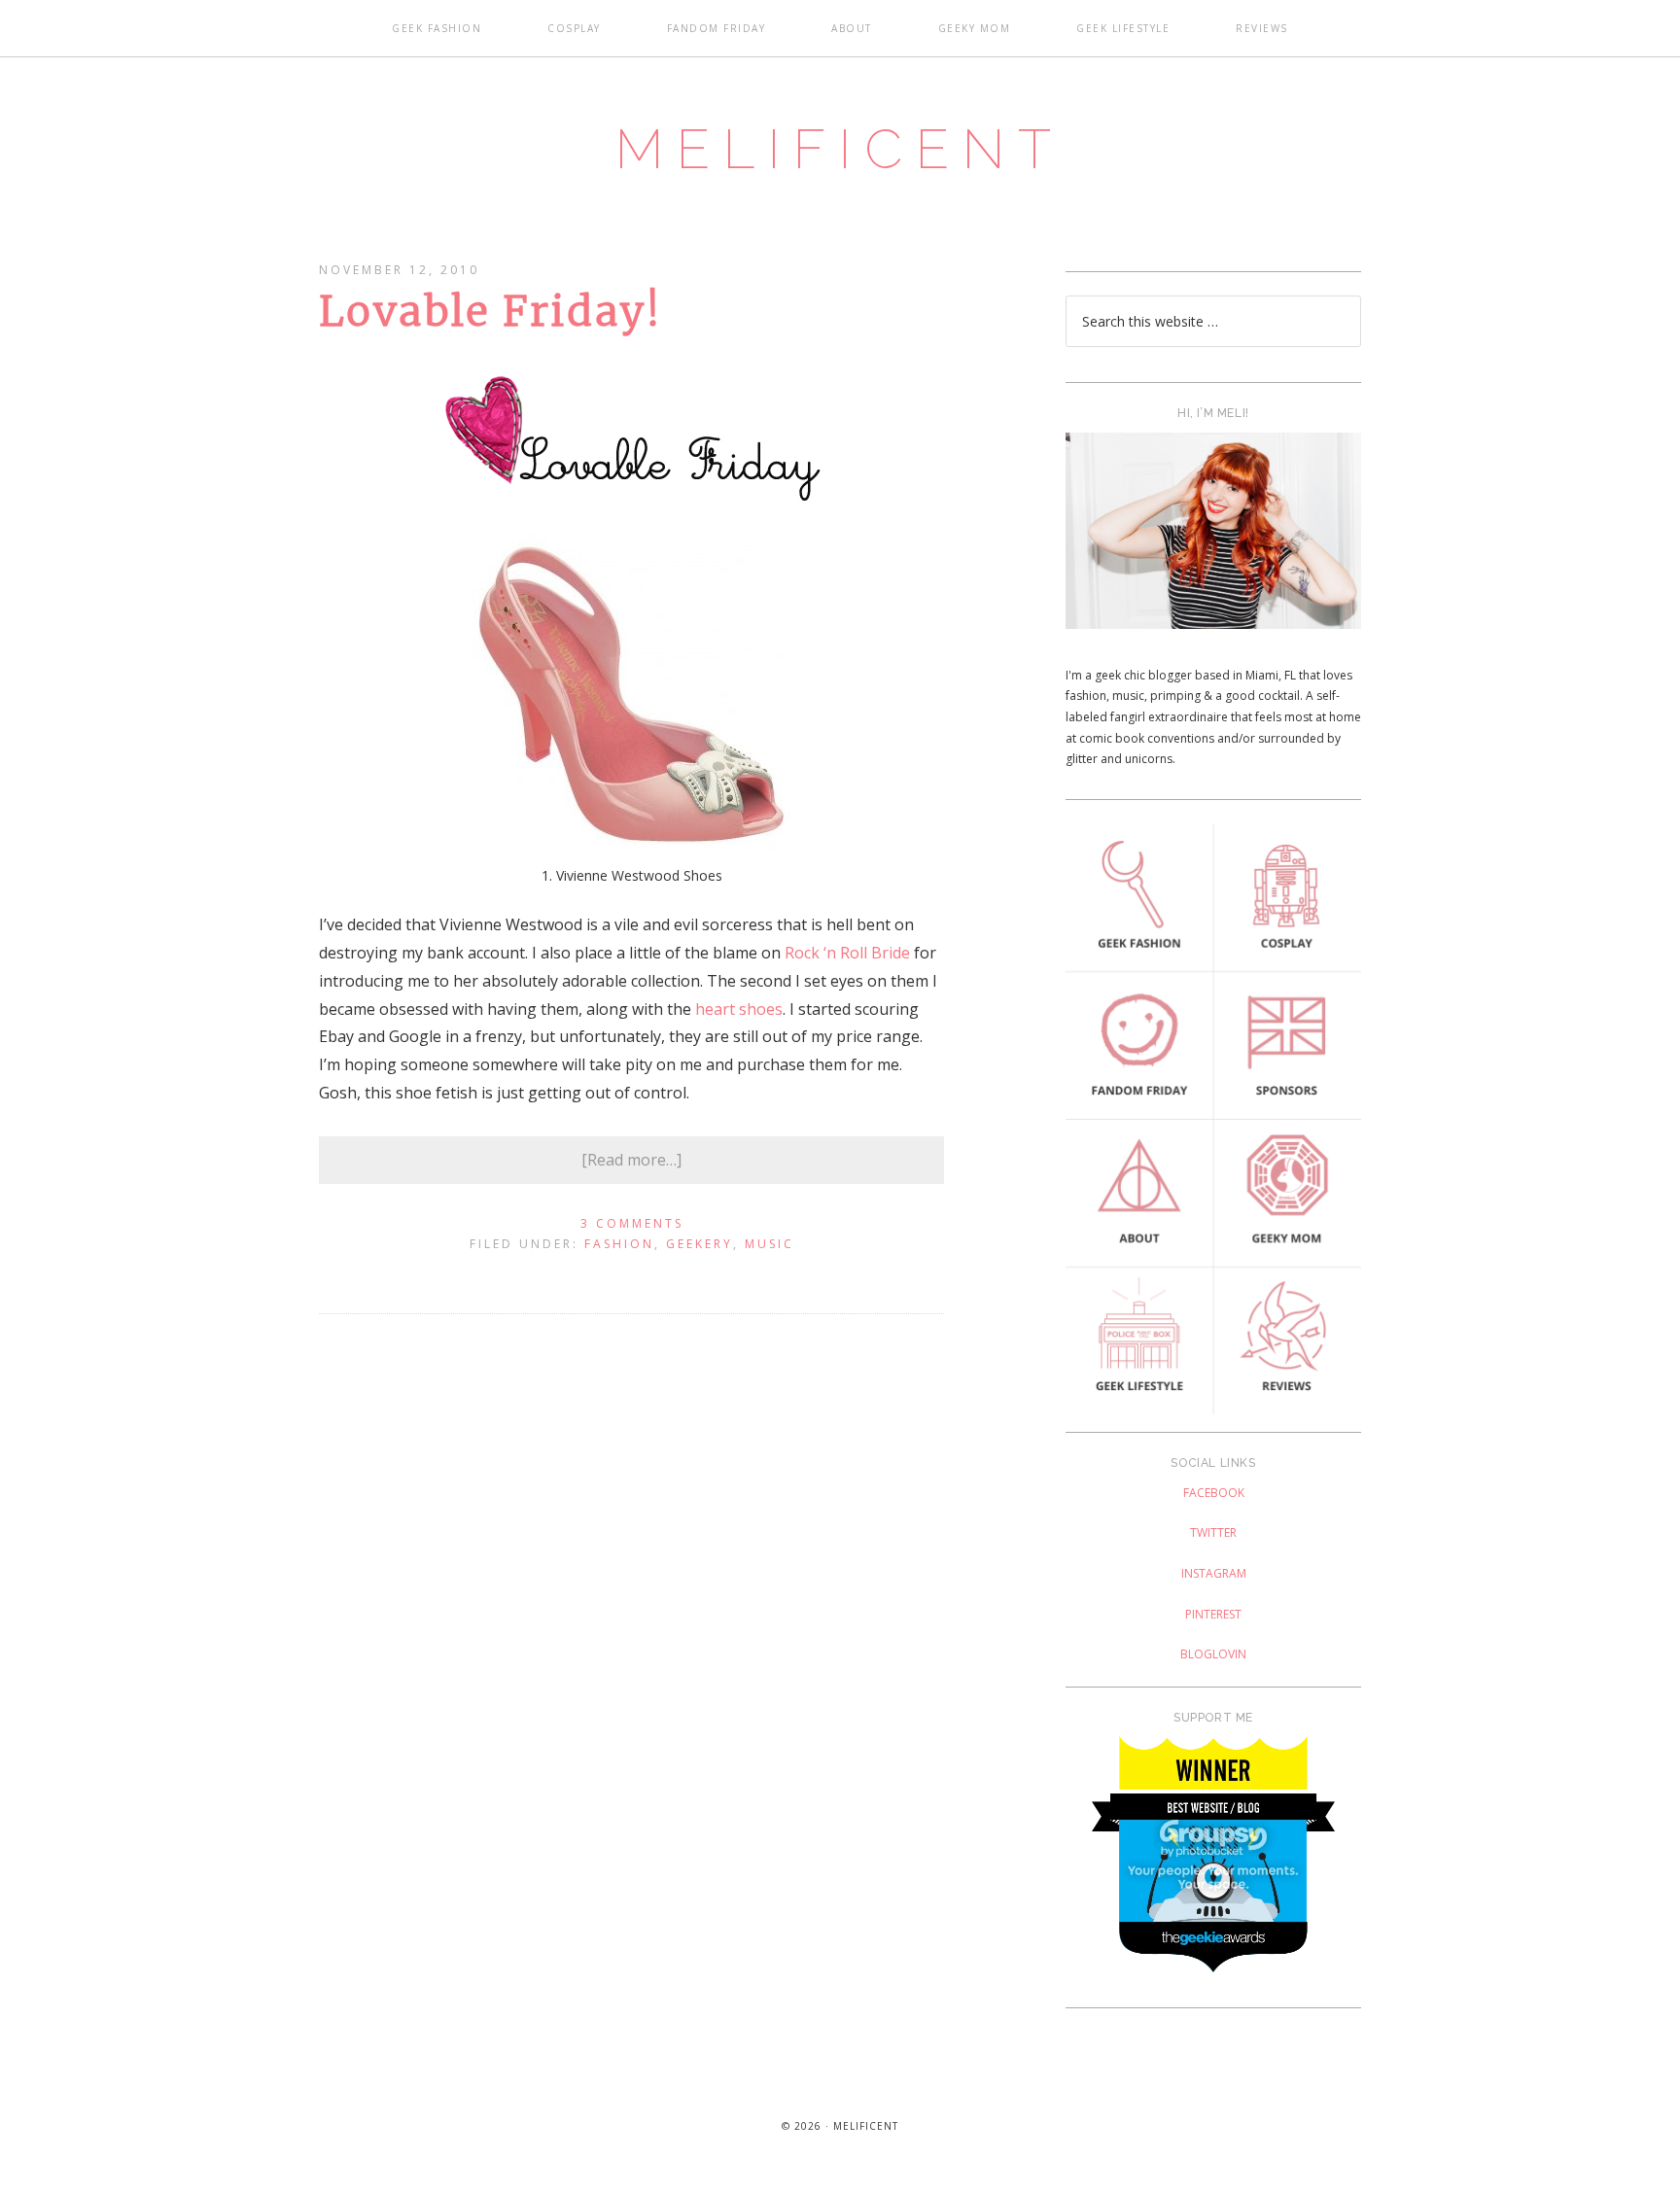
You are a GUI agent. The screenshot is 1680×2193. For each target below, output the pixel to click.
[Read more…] (631, 1160)
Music (770, 1244)
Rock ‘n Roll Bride (847, 953)
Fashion (619, 1244)
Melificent (840, 149)
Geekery (700, 1244)
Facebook (1214, 1493)
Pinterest (1213, 1614)
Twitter (1213, 1532)
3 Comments (632, 1223)
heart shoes (739, 1009)
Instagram (1214, 1573)
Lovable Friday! (490, 311)
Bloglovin (1213, 1654)
